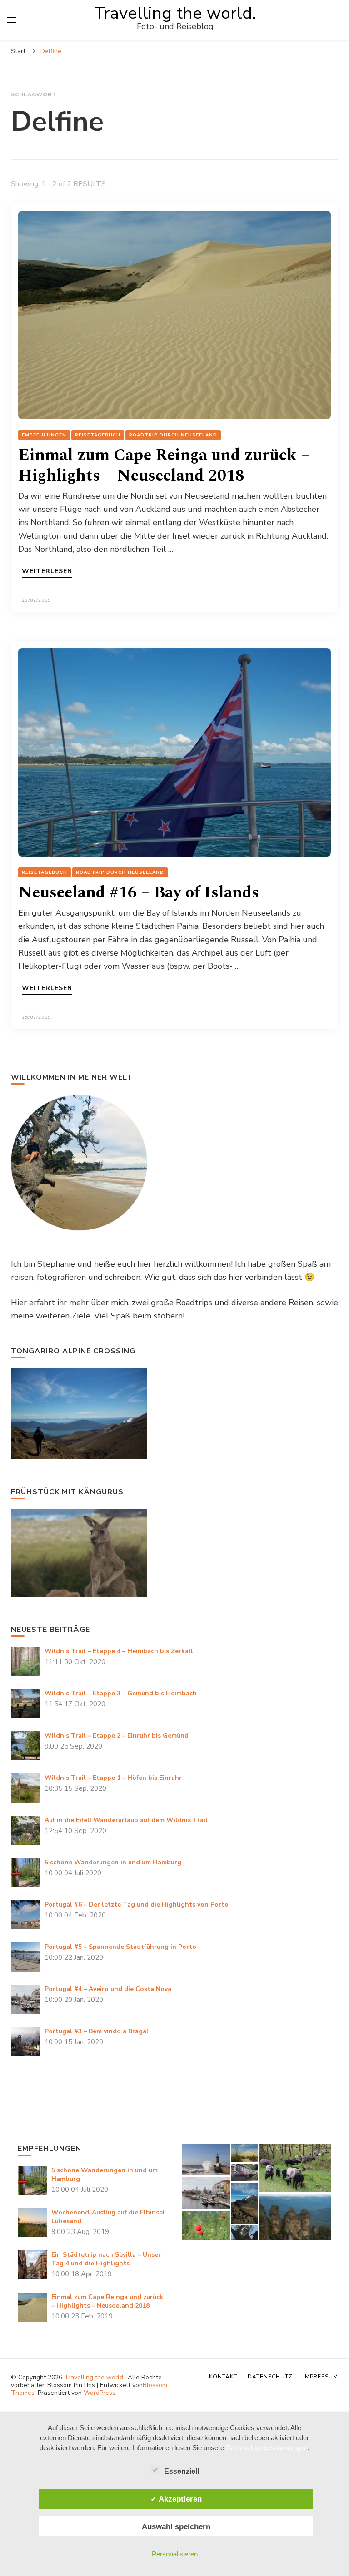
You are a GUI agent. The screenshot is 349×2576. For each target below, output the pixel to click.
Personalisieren (175, 2554)
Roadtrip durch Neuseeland (173, 435)
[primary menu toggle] (11, 20)
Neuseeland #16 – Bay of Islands (139, 893)
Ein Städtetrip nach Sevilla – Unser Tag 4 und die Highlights (106, 2259)
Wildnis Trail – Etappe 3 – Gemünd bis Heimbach (121, 1693)
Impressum (321, 2377)
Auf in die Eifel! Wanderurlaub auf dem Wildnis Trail (126, 1820)
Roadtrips (194, 1303)
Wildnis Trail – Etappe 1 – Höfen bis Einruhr (113, 1778)
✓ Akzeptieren (176, 2499)
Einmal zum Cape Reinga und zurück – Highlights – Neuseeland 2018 (164, 466)
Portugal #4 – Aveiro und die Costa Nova (108, 1989)
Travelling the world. (175, 13)
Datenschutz (270, 2377)
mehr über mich (99, 1303)
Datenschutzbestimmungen (267, 2448)
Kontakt (223, 2377)
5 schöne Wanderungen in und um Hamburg (113, 1862)
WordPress (100, 2393)
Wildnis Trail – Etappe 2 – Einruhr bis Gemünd (117, 1736)
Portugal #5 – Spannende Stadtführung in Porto (120, 1947)
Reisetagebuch (98, 435)
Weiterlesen (47, 572)
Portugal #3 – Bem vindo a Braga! (96, 2031)
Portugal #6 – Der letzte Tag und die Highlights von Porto (137, 1905)
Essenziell (182, 2471)
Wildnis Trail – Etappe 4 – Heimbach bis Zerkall (119, 1651)
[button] (206, 2160)
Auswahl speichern (176, 2526)
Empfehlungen (44, 435)
